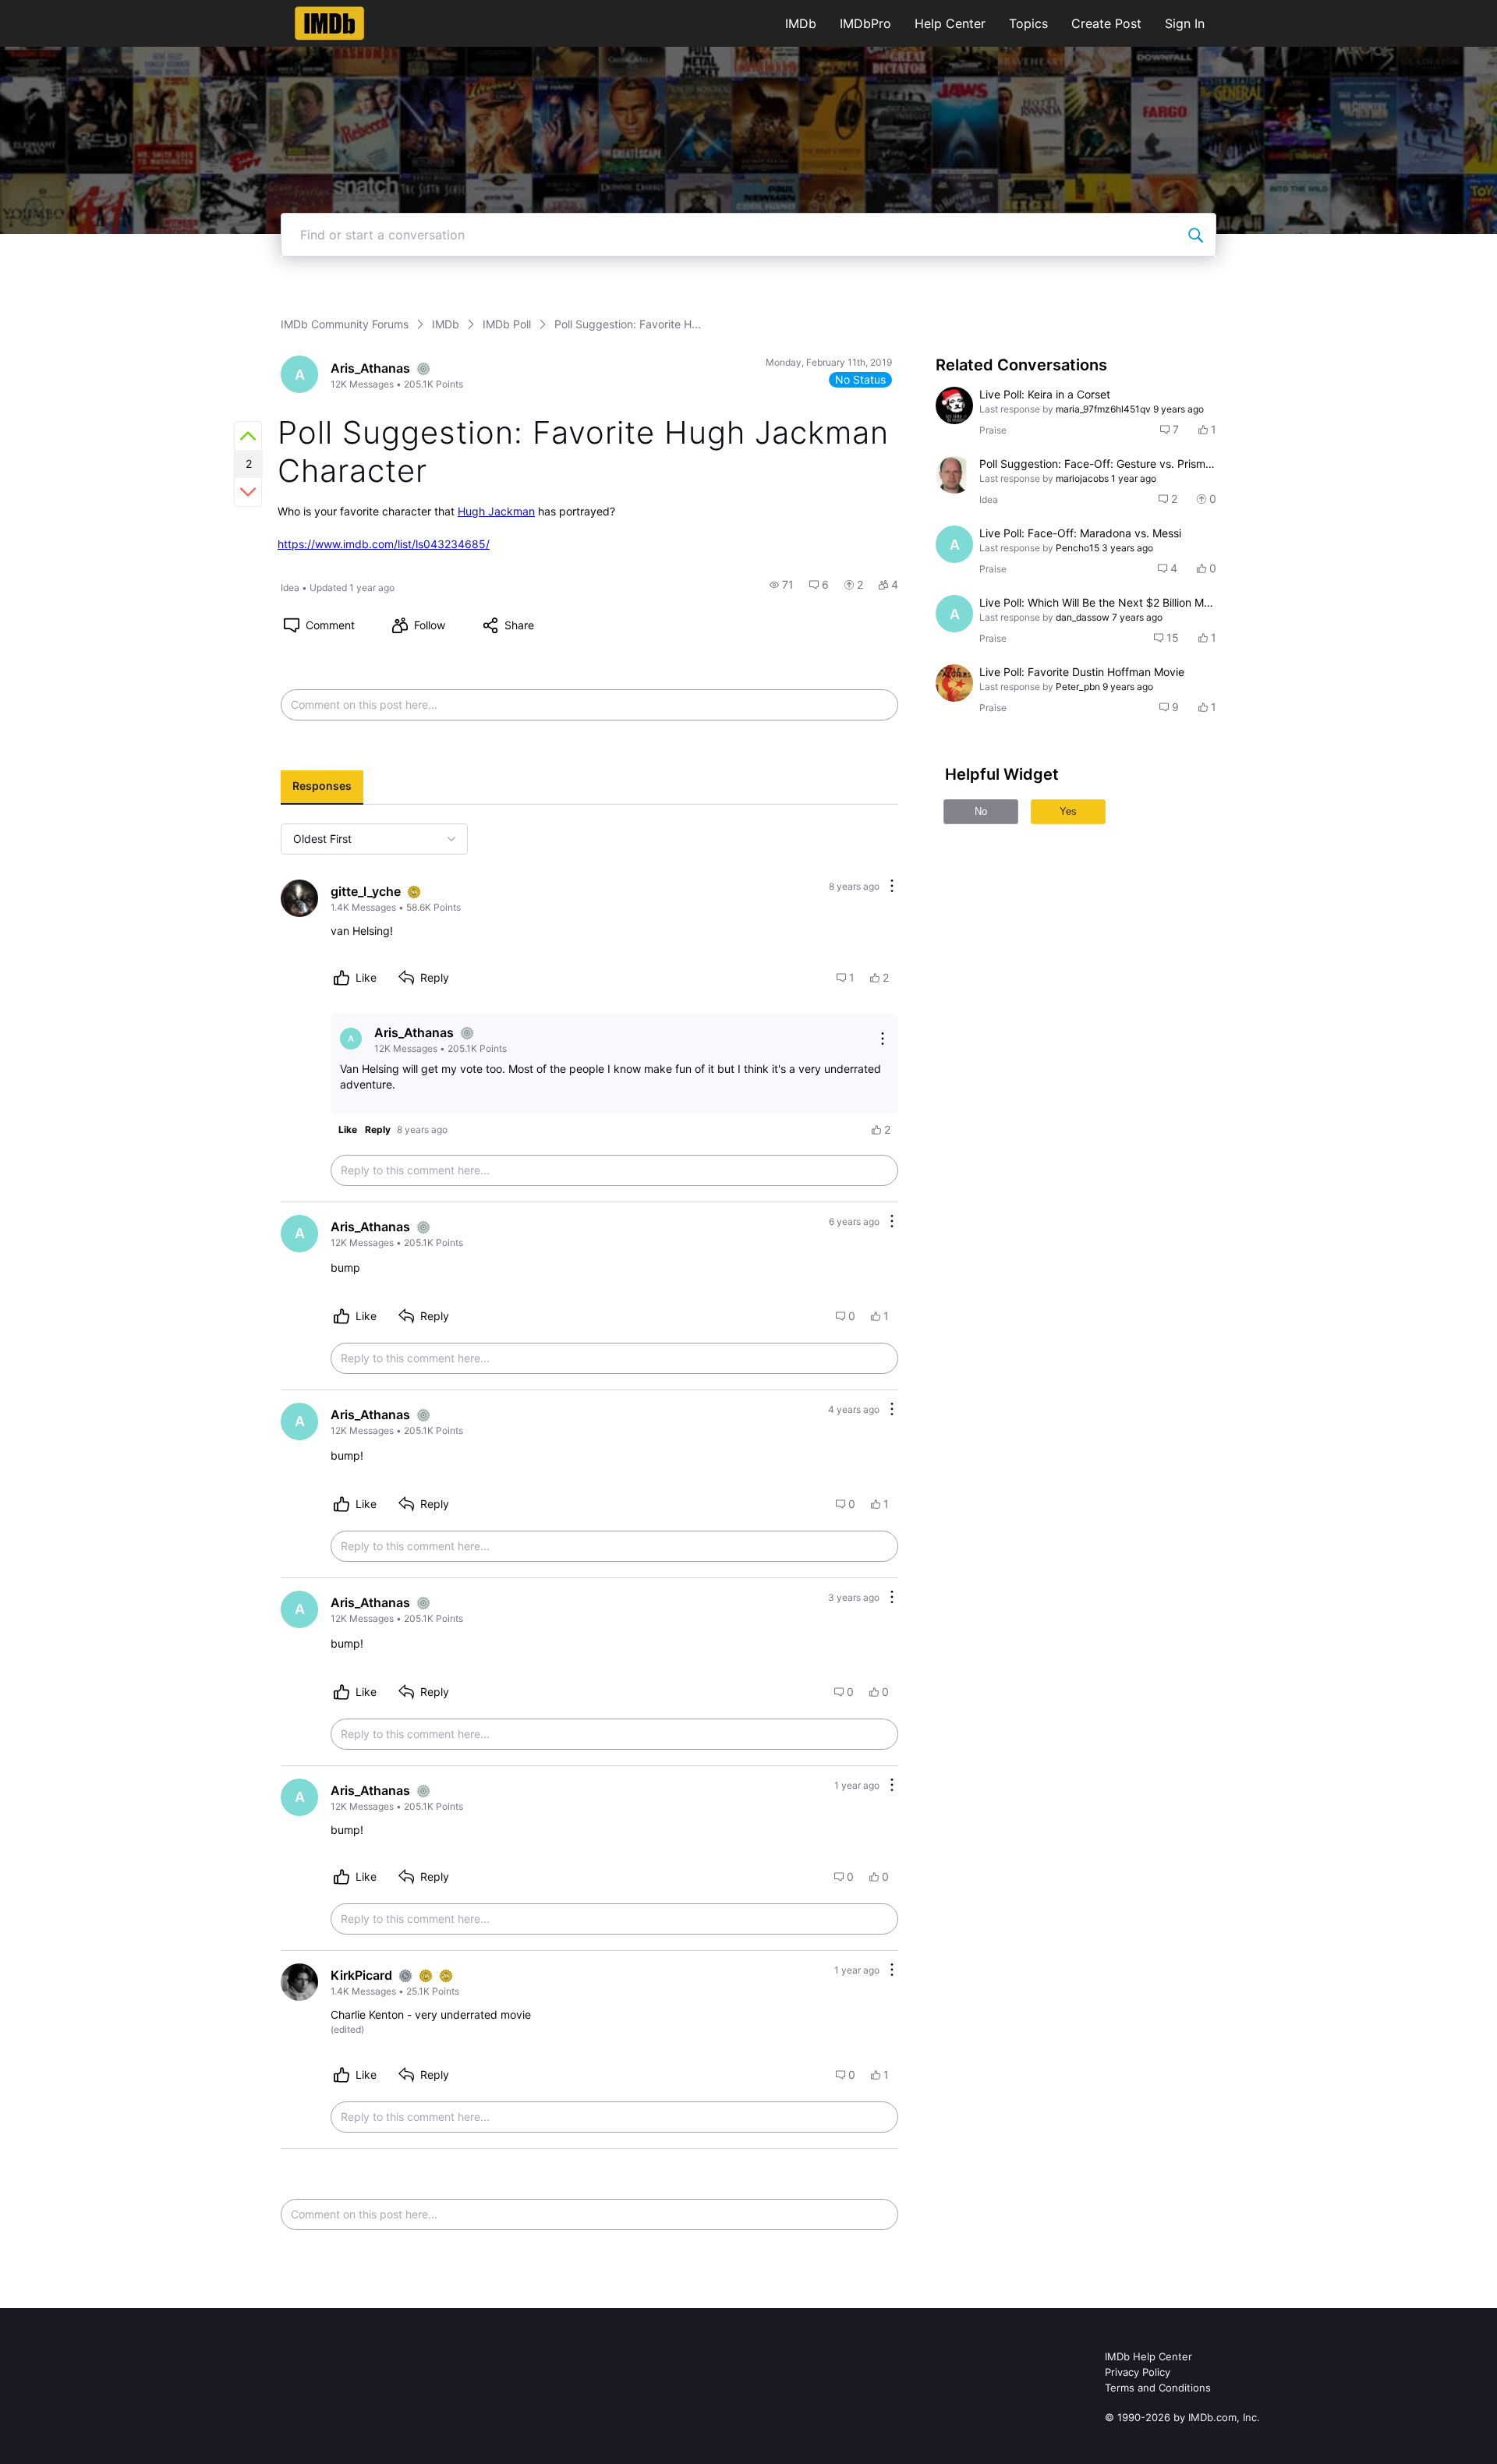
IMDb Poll (507, 324)
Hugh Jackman (496, 511)
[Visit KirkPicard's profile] (299, 1982)
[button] (782, 585)
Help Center (950, 23)
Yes (1068, 811)
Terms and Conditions (1158, 2388)
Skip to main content (65, 11)
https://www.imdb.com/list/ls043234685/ (384, 544)
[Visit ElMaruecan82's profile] (954, 683)
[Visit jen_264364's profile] (954, 405)
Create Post (1106, 23)
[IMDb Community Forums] (329, 23)
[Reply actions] (883, 1039)
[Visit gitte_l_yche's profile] (299, 898)
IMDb (801, 23)
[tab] (322, 788)
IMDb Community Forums (345, 324)
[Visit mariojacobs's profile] (954, 475)
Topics (1028, 23)
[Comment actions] (892, 887)
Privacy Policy (1138, 2372)
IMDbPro (865, 23)
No (981, 811)
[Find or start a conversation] (1195, 235)
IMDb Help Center (1148, 2356)
